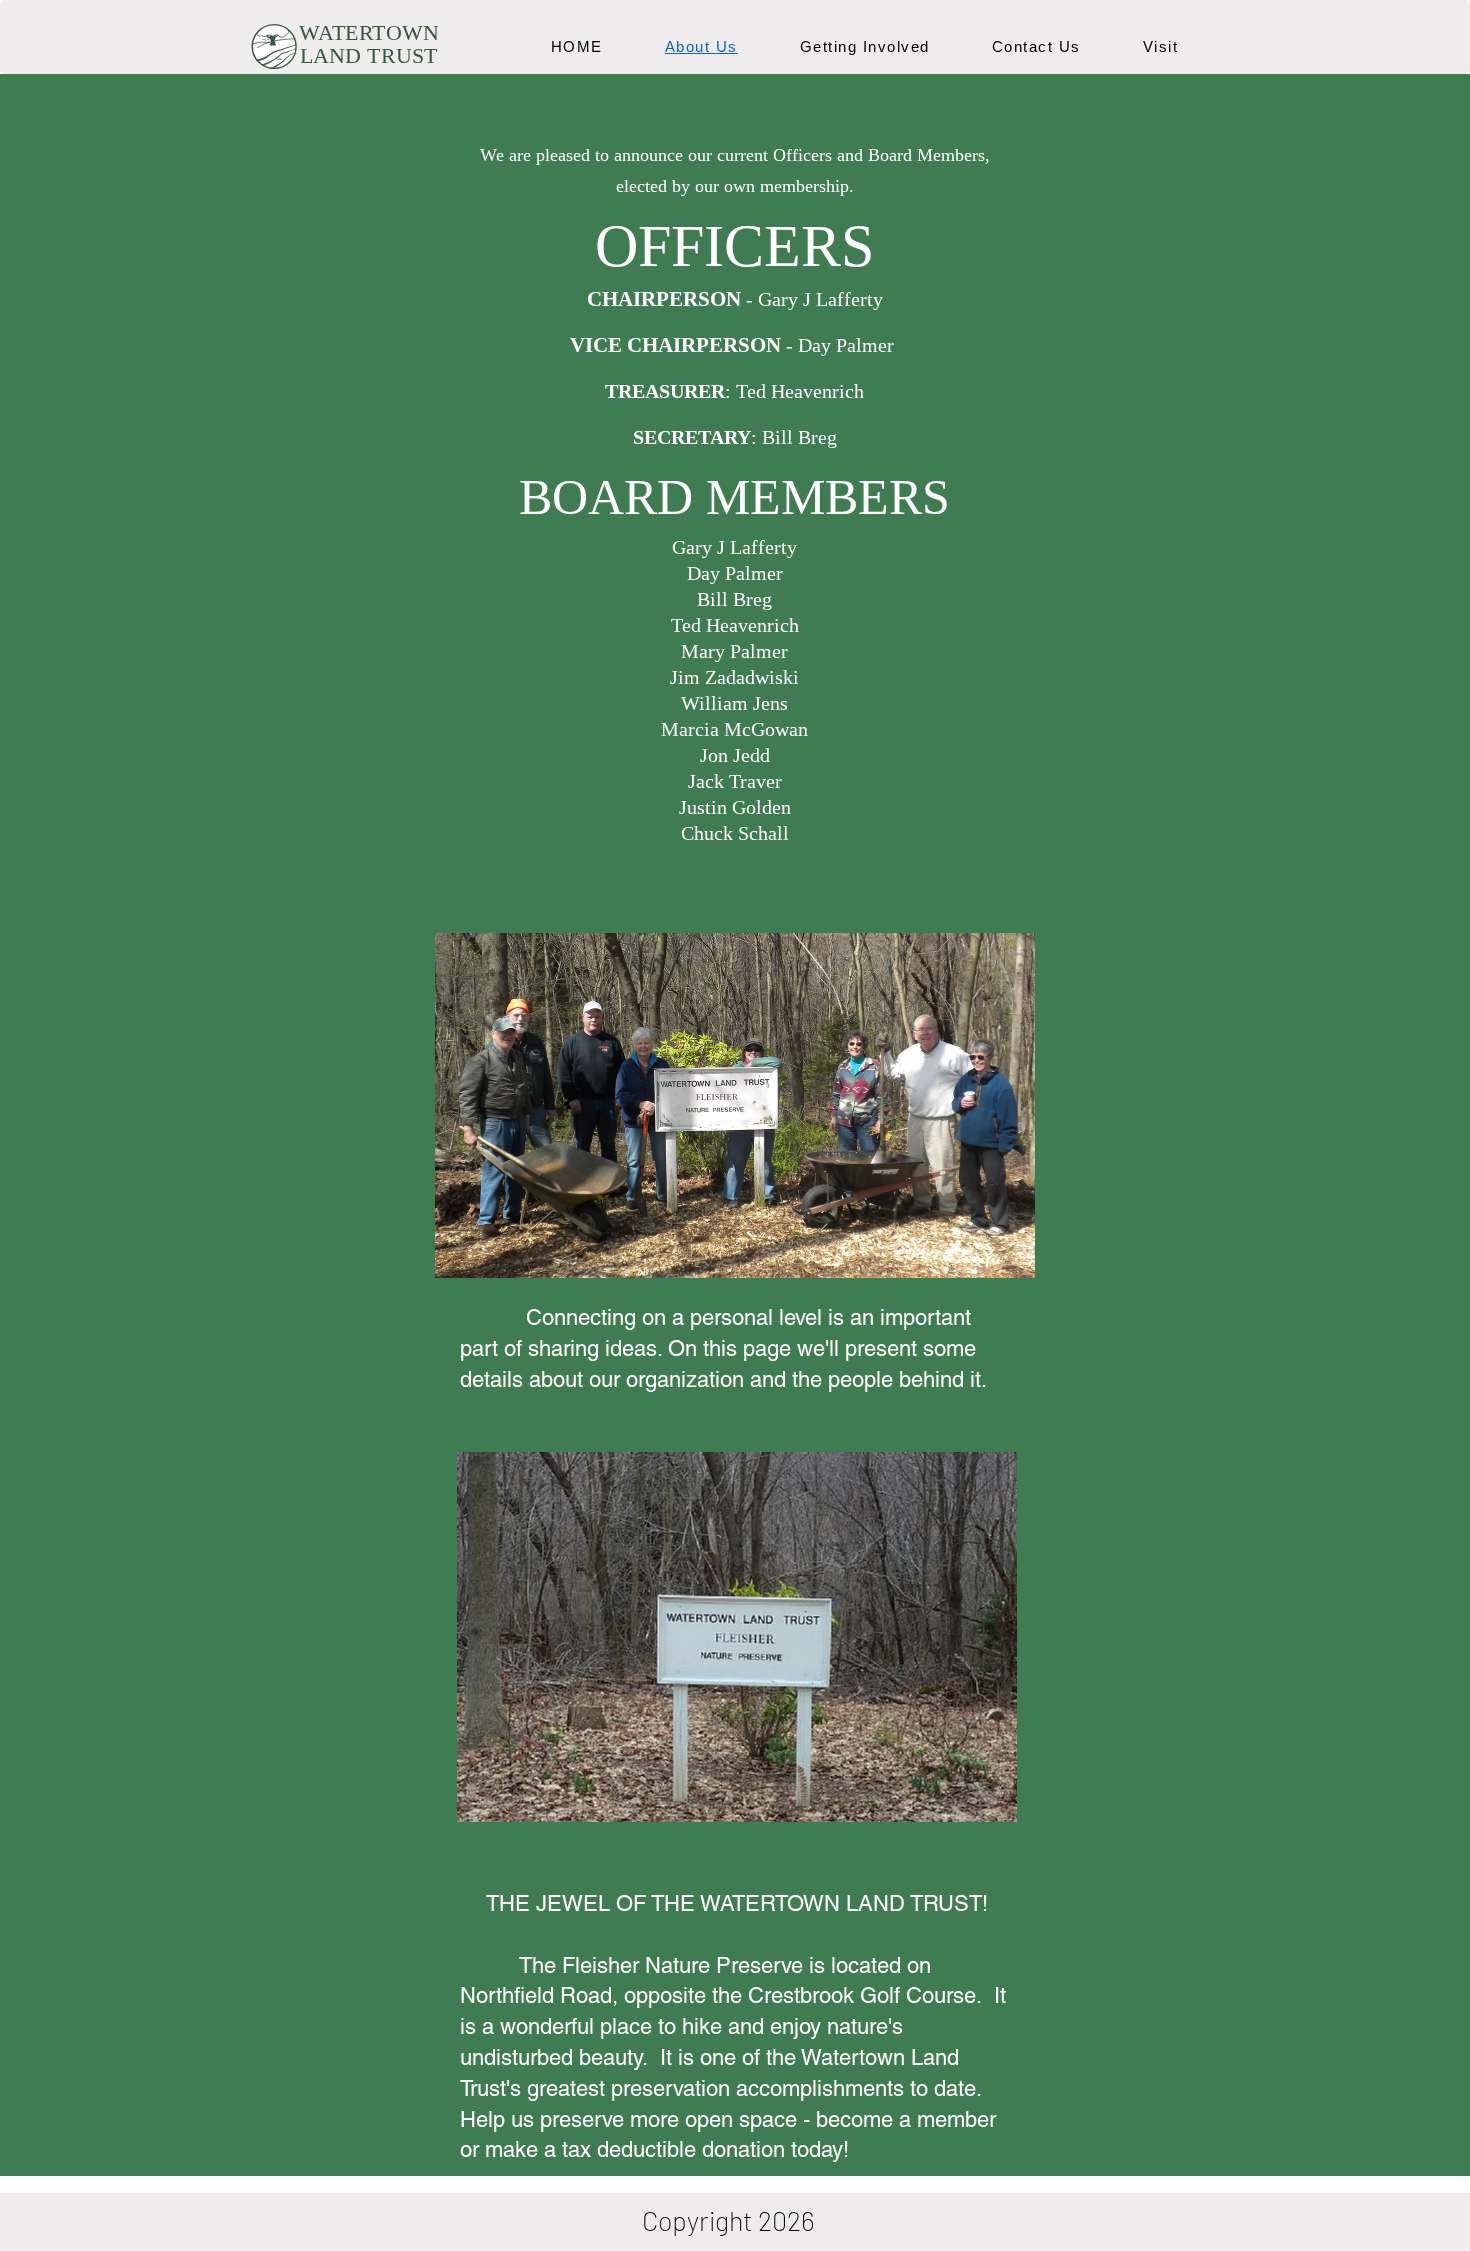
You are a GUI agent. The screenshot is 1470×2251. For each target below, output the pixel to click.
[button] (1160, 46)
